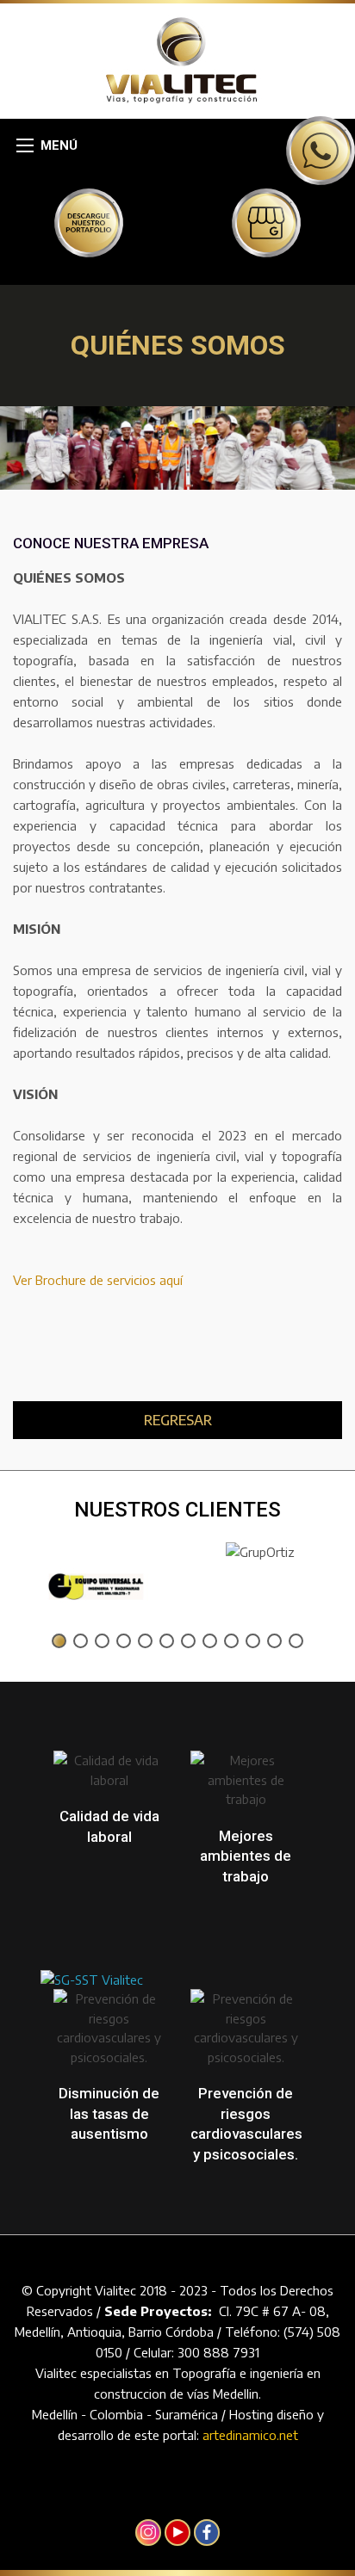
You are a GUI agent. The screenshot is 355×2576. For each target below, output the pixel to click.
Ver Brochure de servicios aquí (98, 1280)
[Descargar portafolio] (89, 222)
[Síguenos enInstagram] (148, 2533)
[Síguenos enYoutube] (177, 2533)
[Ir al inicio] (178, 59)
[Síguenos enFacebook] (207, 2533)
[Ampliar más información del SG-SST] (92, 1937)
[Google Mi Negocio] (266, 222)
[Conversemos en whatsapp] (321, 149)
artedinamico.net (250, 2435)
